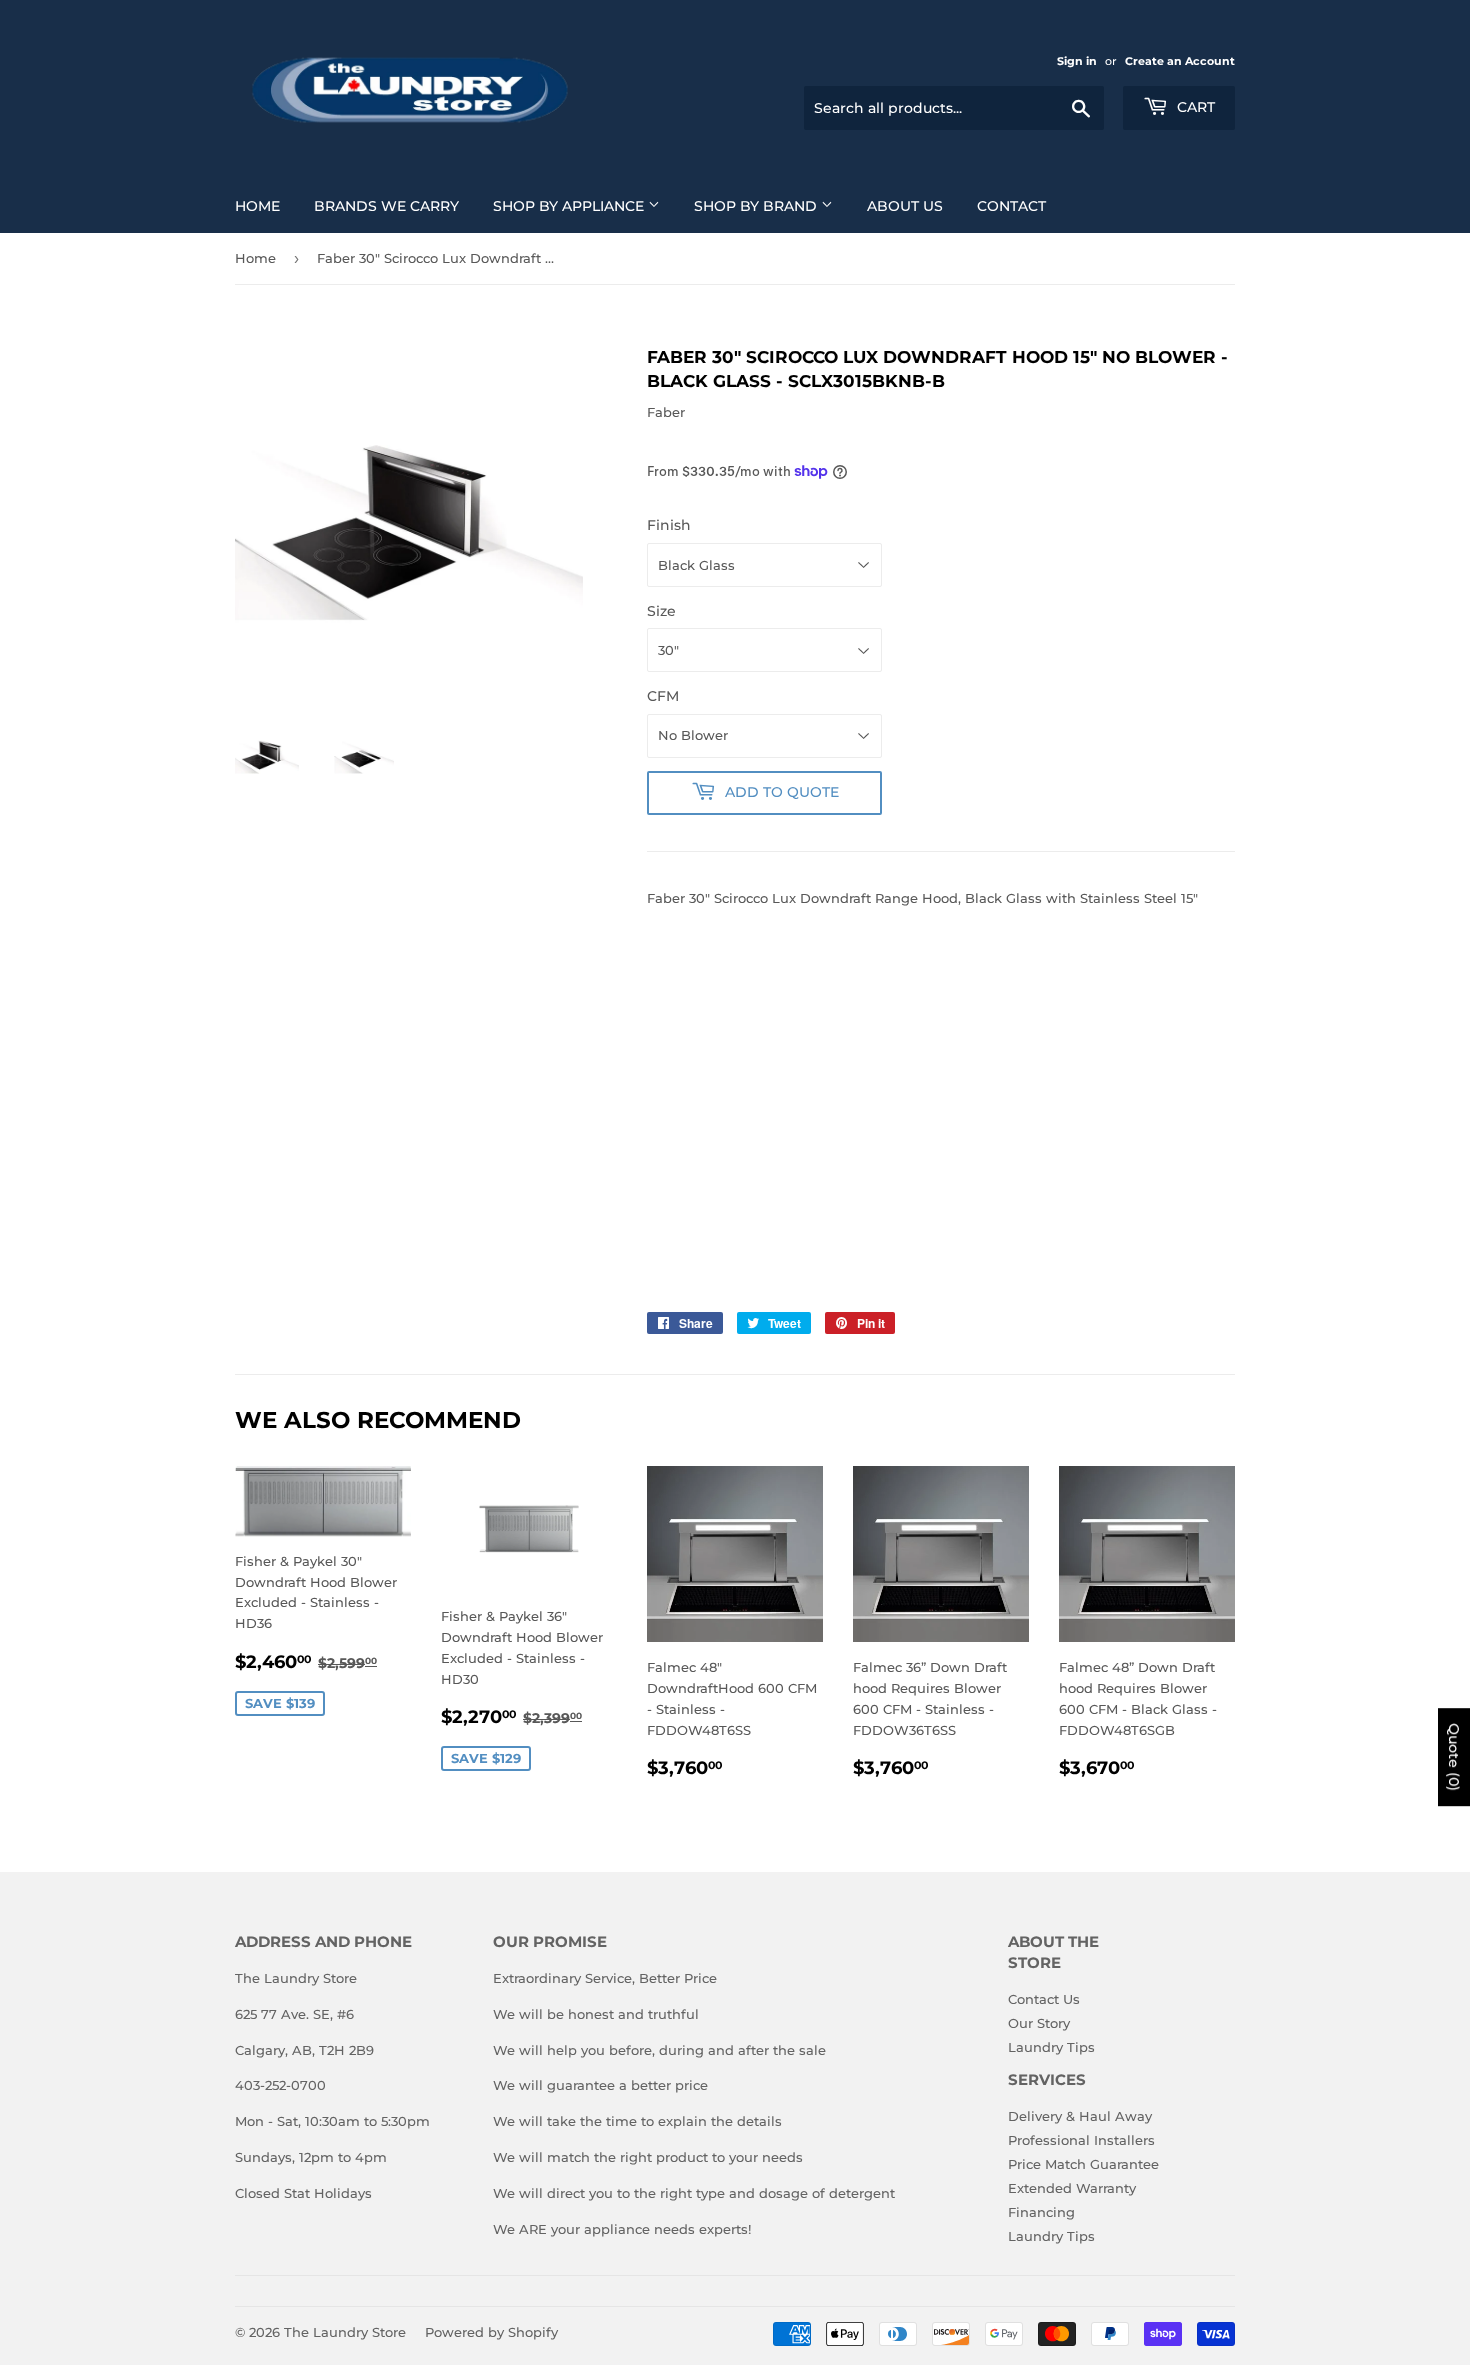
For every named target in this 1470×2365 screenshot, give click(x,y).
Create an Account (1180, 61)
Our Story (1039, 2023)
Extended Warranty (1072, 2188)
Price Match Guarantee (1083, 2164)
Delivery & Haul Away (1080, 2116)
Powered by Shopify (491, 2332)
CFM (663, 696)
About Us (905, 206)
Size (661, 611)
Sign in (1077, 61)
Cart (1194, 107)
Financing (1041, 2212)
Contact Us (1044, 1999)
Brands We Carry (386, 206)
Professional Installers (1081, 2140)
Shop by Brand (757, 206)
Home (257, 206)
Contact (1011, 206)
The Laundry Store (345, 2332)
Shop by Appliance (570, 206)
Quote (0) (1454, 1758)
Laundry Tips (1051, 2047)
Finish (669, 525)
